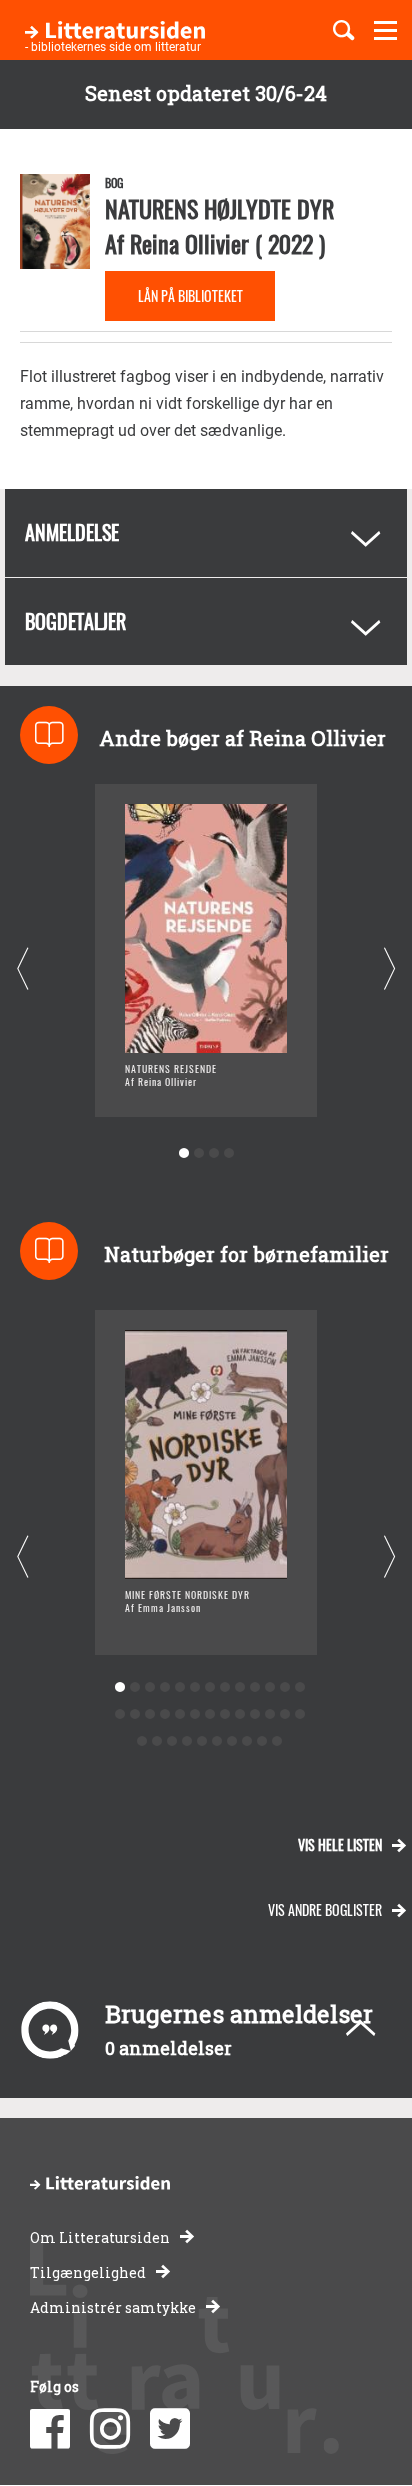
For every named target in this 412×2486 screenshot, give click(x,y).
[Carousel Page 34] (247, 1741)
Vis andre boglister (325, 1909)
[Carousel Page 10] (254, 1687)
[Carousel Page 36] (277, 1741)
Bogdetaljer (75, 621)
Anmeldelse (72, 532)
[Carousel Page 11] (269, 1687)
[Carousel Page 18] (179, 1714)
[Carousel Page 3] (213, 1153)
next (389, 969)
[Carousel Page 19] (194, 1714)
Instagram (110, 2429)
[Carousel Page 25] (284, 1714)
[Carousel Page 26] (299, 1714)
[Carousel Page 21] (224, 1714)
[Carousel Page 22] (239, 1714)
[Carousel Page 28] (157, 1741)
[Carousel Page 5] (179, 1687)
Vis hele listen (340, 1844)
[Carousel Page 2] (198, 1153)
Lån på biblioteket (190, 295)
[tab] (206, 533)
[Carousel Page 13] (299, 1687)
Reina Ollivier (189, 243)
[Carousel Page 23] (254, 1714)
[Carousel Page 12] (284, 1687)
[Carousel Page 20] (209, 1714)
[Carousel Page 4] (228, 1153)
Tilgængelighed (88, 2272)
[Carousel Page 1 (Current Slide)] (183, 1153)
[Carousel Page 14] (119, 1714)
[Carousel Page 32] (217, 1741)
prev (22, 969)
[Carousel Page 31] (202, 1741)
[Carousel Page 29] (172, 1741)
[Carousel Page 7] (209, 1687)
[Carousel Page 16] (149, 1714)
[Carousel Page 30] (187, 1741)
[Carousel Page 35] (262, 1741)
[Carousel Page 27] (142, 1741)
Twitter (170, 2429)
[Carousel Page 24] (269, 1714)
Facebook (50, 2429)
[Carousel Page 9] (239, 1687)
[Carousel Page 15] (134, 1714)
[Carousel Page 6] (194, 1687)
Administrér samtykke (113, 2307)
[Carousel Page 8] (224, 1687)
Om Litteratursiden (100, 2237)
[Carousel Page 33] (232, 1741)
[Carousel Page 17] (164, 1714)
